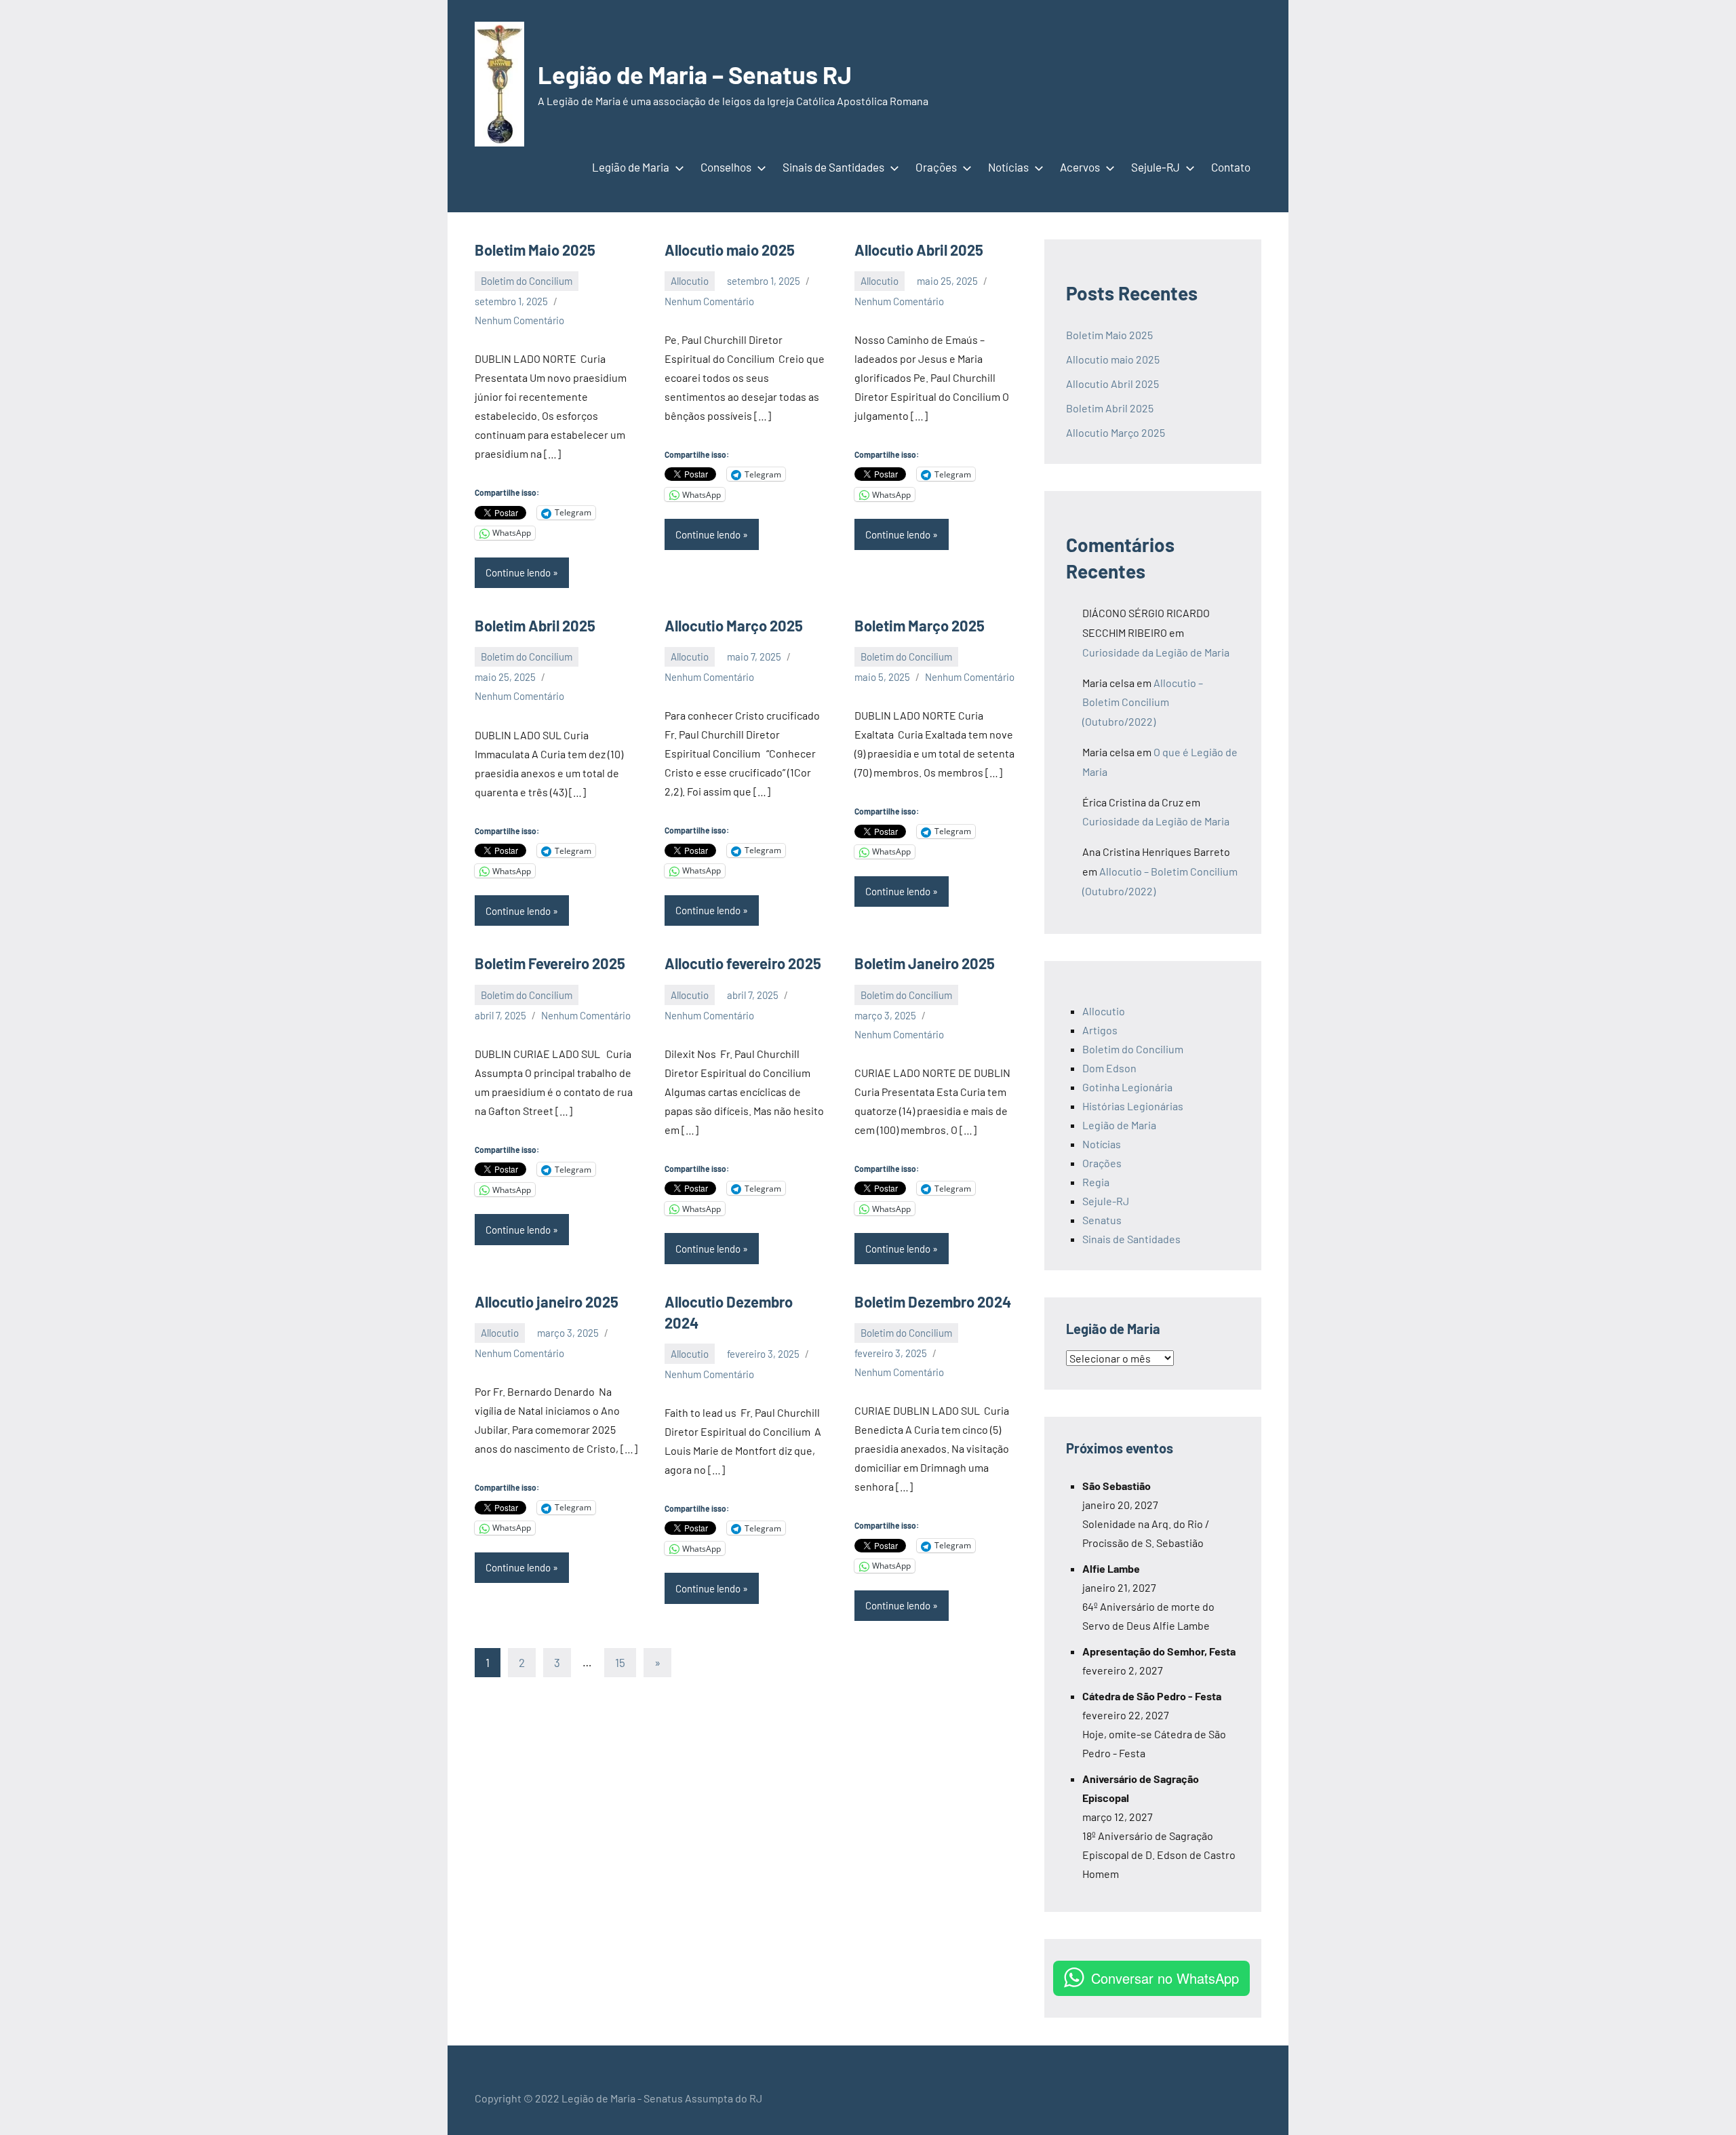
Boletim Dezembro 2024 (934, 1301)
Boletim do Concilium (527, 281)
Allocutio (690, 281)
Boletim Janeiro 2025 (926, 963)
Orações (936, 167)
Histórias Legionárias (1133, 1106)
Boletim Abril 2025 (535, 625)
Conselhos (726, 167)
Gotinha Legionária (1127, 1087)
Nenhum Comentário (519, 320)
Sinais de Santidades (833, 167)
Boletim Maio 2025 (536, 250)
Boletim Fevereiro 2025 (551, 963)
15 (620, 1662)
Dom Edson (1109, 1068)
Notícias (1008, 167)
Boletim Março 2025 (921, 625)
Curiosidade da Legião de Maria (1156, 652)
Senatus (1102, 1220)
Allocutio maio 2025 (730, 250)
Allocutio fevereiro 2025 (743, 963)
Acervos (1080, 167)
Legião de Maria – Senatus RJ (695, 74)
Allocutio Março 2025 (734, 625)
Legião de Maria (631, 167)
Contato (1231, 167)
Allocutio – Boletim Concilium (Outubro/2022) (1143, 702)
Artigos (1100, 1030)
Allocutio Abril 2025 (919, 250)
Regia (1096, 1182)
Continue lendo (518, 572)
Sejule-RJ (1156, 167)
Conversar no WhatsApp (1165, 1978)
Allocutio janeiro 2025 (547, 1301)
